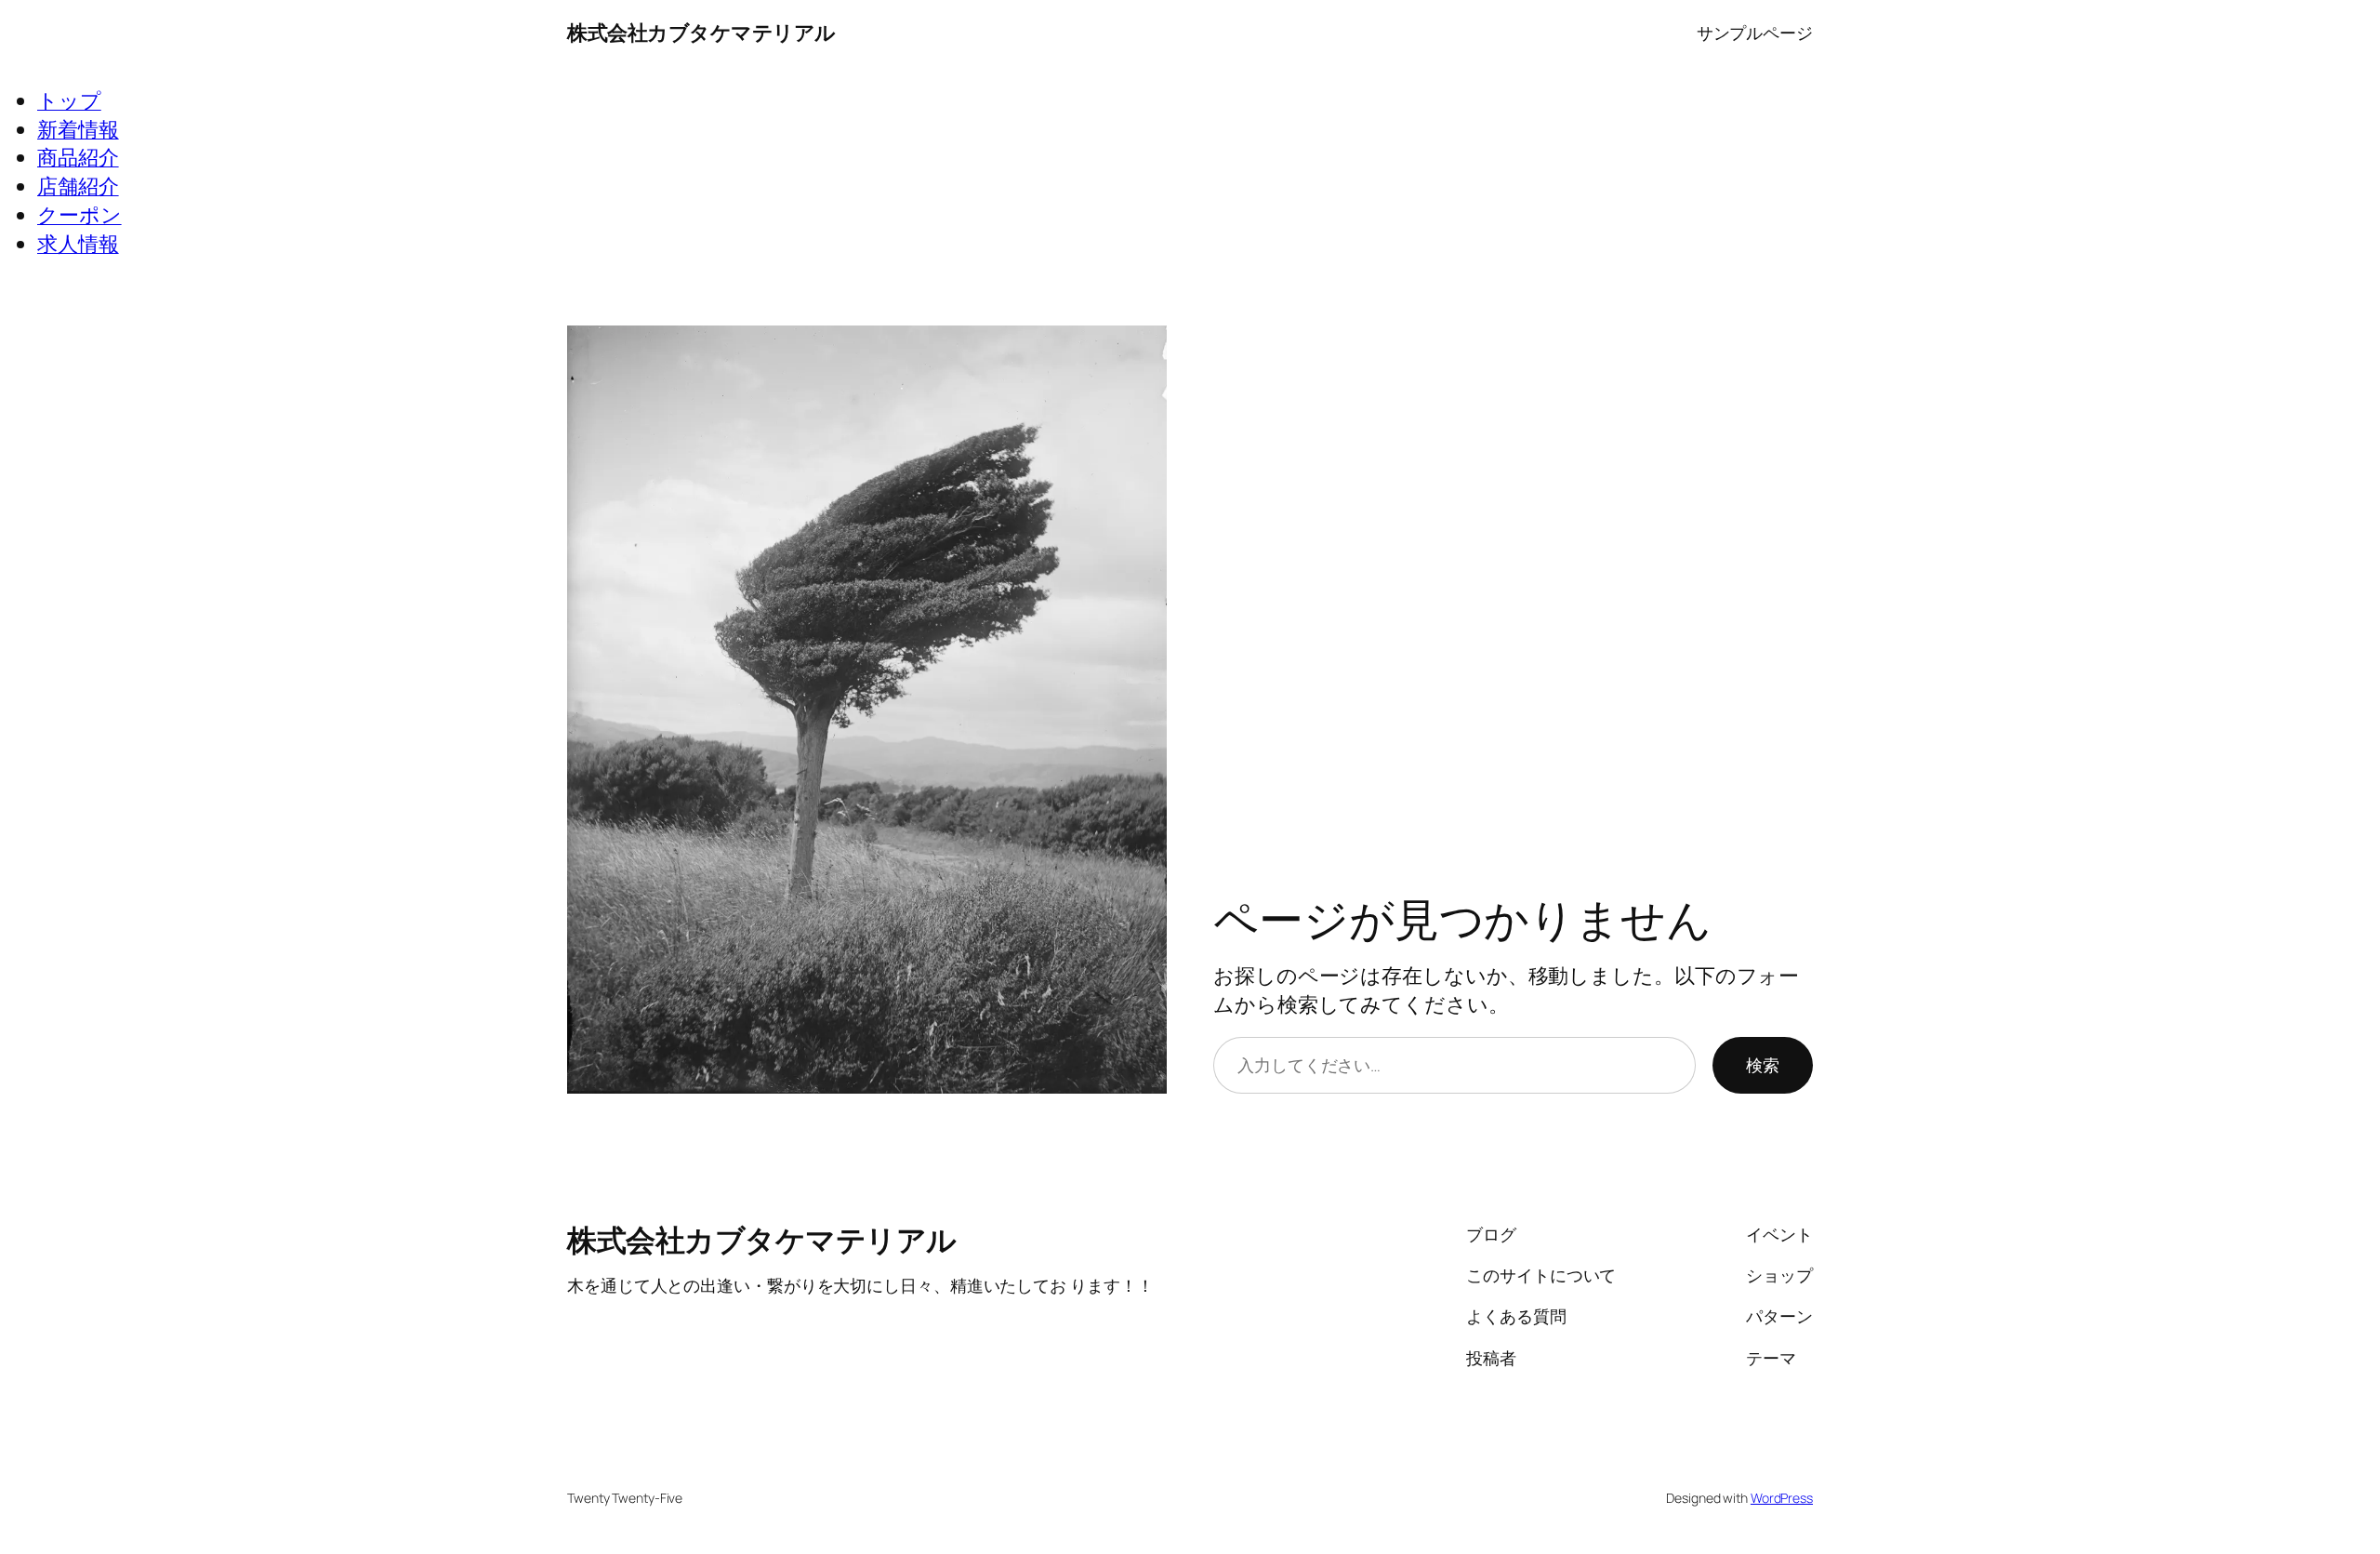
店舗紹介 (78, 186)
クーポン (79, 215)
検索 (1763, 1065)
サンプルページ (1755, 33)
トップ (69, 100)
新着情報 (78, 129)
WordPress (1782, 1498)
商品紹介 (78, 157)
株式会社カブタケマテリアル (701, 33)
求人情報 (78, 244)
